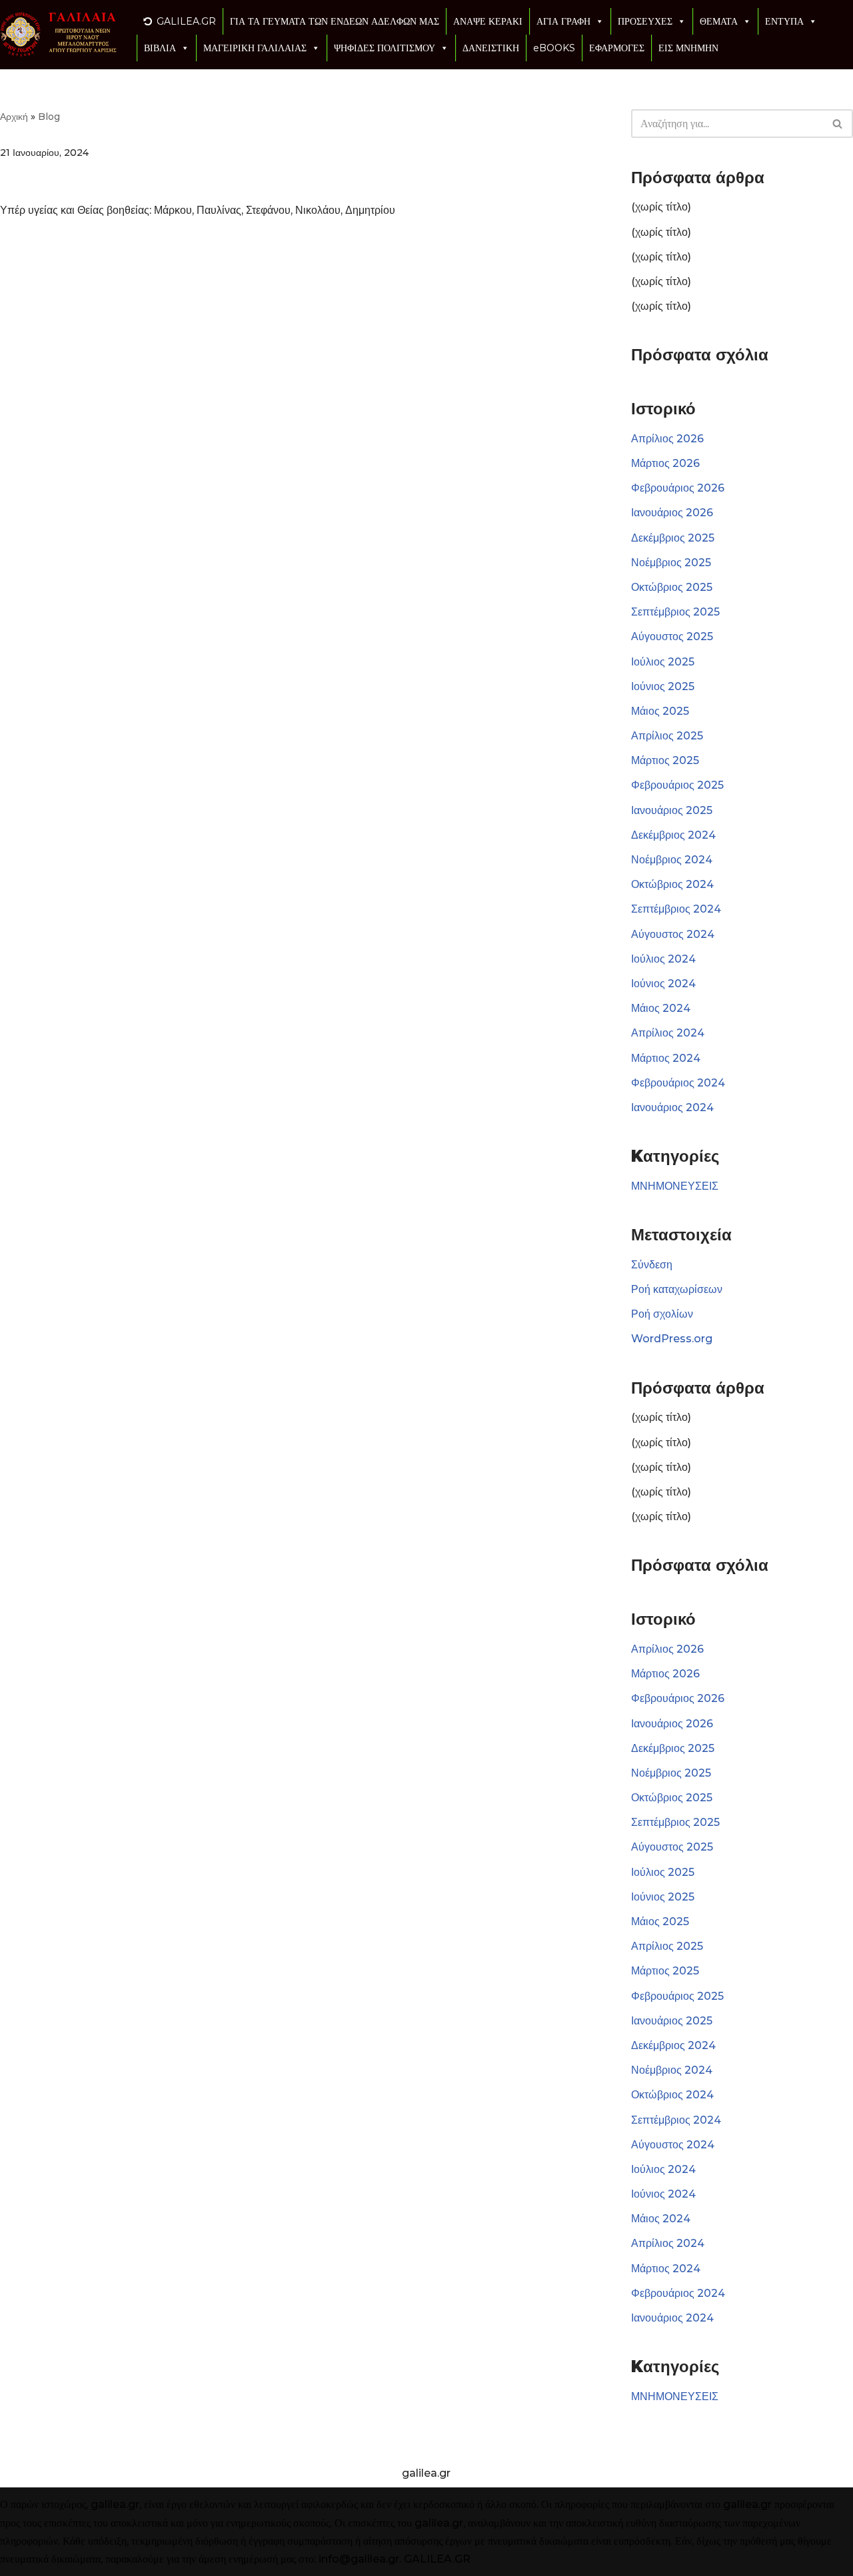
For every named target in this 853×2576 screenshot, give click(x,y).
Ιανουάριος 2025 (672, 810)
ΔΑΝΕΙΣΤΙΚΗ (491, 48)
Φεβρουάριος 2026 (678, 488)
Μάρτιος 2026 (665, 463)
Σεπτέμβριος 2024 (676, 909)
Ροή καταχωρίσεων (677, 1289)
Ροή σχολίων (662, 1314)
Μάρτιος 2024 (666, 1058)
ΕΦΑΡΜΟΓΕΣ (617, 48)
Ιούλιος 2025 (663, 662)
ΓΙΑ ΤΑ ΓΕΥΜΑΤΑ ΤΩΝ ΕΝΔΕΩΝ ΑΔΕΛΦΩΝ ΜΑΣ (335, 21)
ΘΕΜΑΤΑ (719, 21)
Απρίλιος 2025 (667, 736)
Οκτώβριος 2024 (672, 884)
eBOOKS (554, 48)
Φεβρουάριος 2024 (678, 1083)
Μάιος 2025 (660, 711)
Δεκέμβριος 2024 (673, 835)
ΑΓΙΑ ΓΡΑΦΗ (563, 21)
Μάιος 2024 (661, 1008)
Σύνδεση (652, 1265)
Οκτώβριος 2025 (672, 587)
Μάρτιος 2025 (665, 760)
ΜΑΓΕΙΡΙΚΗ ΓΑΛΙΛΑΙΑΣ (255, 48)
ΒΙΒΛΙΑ (160, 48)
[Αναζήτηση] (838, 124)
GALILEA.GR (186, 21)
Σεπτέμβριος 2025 (675, 612)
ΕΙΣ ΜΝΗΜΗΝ (688, 48)
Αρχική (14, 117)
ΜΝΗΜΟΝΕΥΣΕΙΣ (675, 1186)
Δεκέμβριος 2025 (673, 538)
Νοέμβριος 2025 (671, 563)
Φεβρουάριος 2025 (677, 785)
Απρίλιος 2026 (667, 439)
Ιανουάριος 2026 (672, 513)
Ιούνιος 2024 (663, 984)
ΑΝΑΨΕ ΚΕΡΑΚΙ (488, 21)
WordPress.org (672, 1339)
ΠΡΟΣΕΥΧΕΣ (645, 21)
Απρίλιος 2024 (668, 1033)
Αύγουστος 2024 (673, 934)
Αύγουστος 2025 (672, 637)
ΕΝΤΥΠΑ (784, 21)
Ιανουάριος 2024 (672, 1107)
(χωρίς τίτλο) (661, 207)
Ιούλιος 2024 (663, 959)
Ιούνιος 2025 (663, 686)
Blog (49, 117)
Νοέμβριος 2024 (672, 860)
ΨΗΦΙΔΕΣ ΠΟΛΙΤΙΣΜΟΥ (385, 48)
